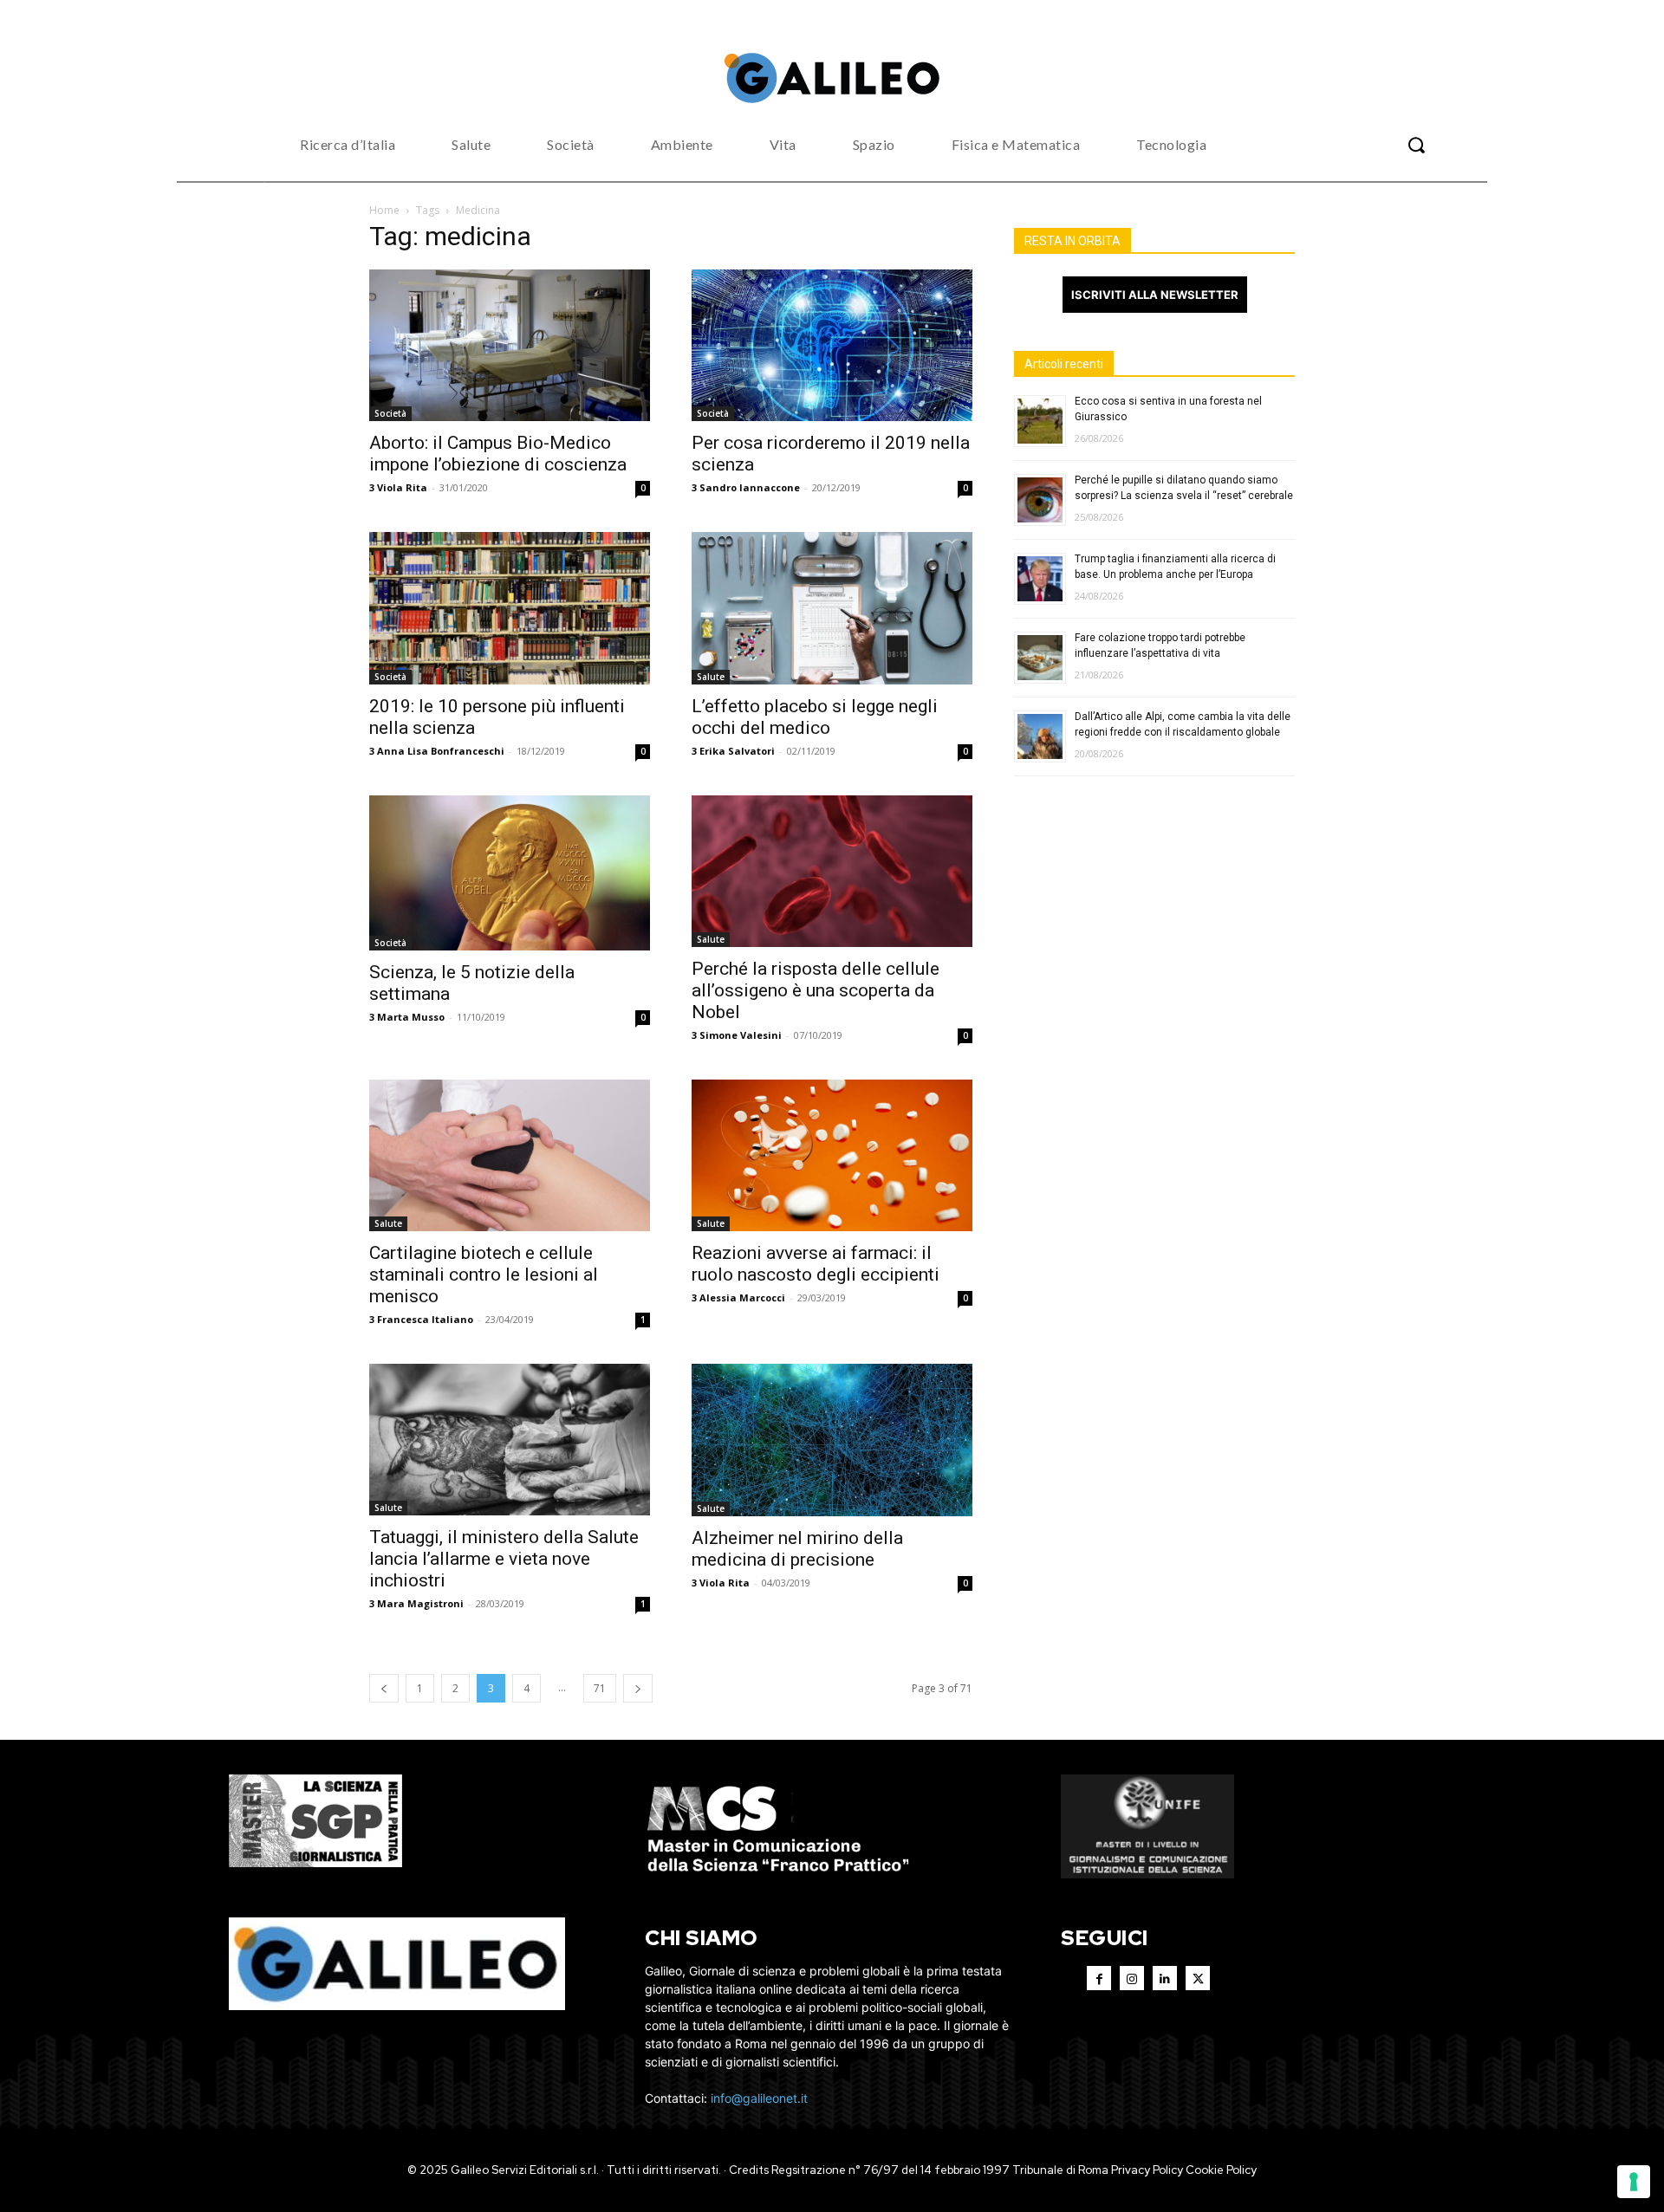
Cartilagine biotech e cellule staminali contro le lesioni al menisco (484, 1275)
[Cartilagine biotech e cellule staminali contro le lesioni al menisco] (510, 1155)
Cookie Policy (1221, 2170)
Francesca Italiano (425, 1319)
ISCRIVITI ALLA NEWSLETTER (1155, 295)
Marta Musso (411, 1017)
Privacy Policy (1147, 2170)
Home (384, 210)
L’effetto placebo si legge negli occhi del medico (815, 717)
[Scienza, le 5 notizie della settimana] (510, 873)
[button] (1416, 145)
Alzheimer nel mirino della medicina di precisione (797, 1549)
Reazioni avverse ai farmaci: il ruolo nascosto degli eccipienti (816, 1264)
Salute (711, 677)
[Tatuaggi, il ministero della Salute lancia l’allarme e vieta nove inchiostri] (510, 1440)
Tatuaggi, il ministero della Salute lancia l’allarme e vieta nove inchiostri (504, 1559)
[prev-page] (384, 1688)
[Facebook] (1099, 1978)
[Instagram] (1132, 1978)
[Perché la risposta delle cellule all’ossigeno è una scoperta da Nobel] (832, 872)
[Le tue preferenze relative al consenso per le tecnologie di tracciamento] (1634, 2182)
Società (390, 413)
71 (600, 1688)
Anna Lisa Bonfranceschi (441, 751)
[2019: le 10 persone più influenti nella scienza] (510, 608)
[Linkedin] (1165, 1978)
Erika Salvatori (737, 751)
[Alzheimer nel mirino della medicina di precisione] (832, 1440)
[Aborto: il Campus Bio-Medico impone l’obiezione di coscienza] (510, 346)
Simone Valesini (741, 1035)
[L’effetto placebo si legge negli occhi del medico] (832, 608)
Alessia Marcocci (742, 1297)
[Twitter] (1198, 1978)
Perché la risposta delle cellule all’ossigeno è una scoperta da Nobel (816, 990)
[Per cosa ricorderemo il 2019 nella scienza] (832, 346)
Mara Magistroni (420, 1603)
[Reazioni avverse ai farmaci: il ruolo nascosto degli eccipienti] (832, 1155)
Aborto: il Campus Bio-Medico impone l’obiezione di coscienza (498, 454)
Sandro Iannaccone (750, 487)
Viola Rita (402, 487)
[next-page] (638, 1688)
